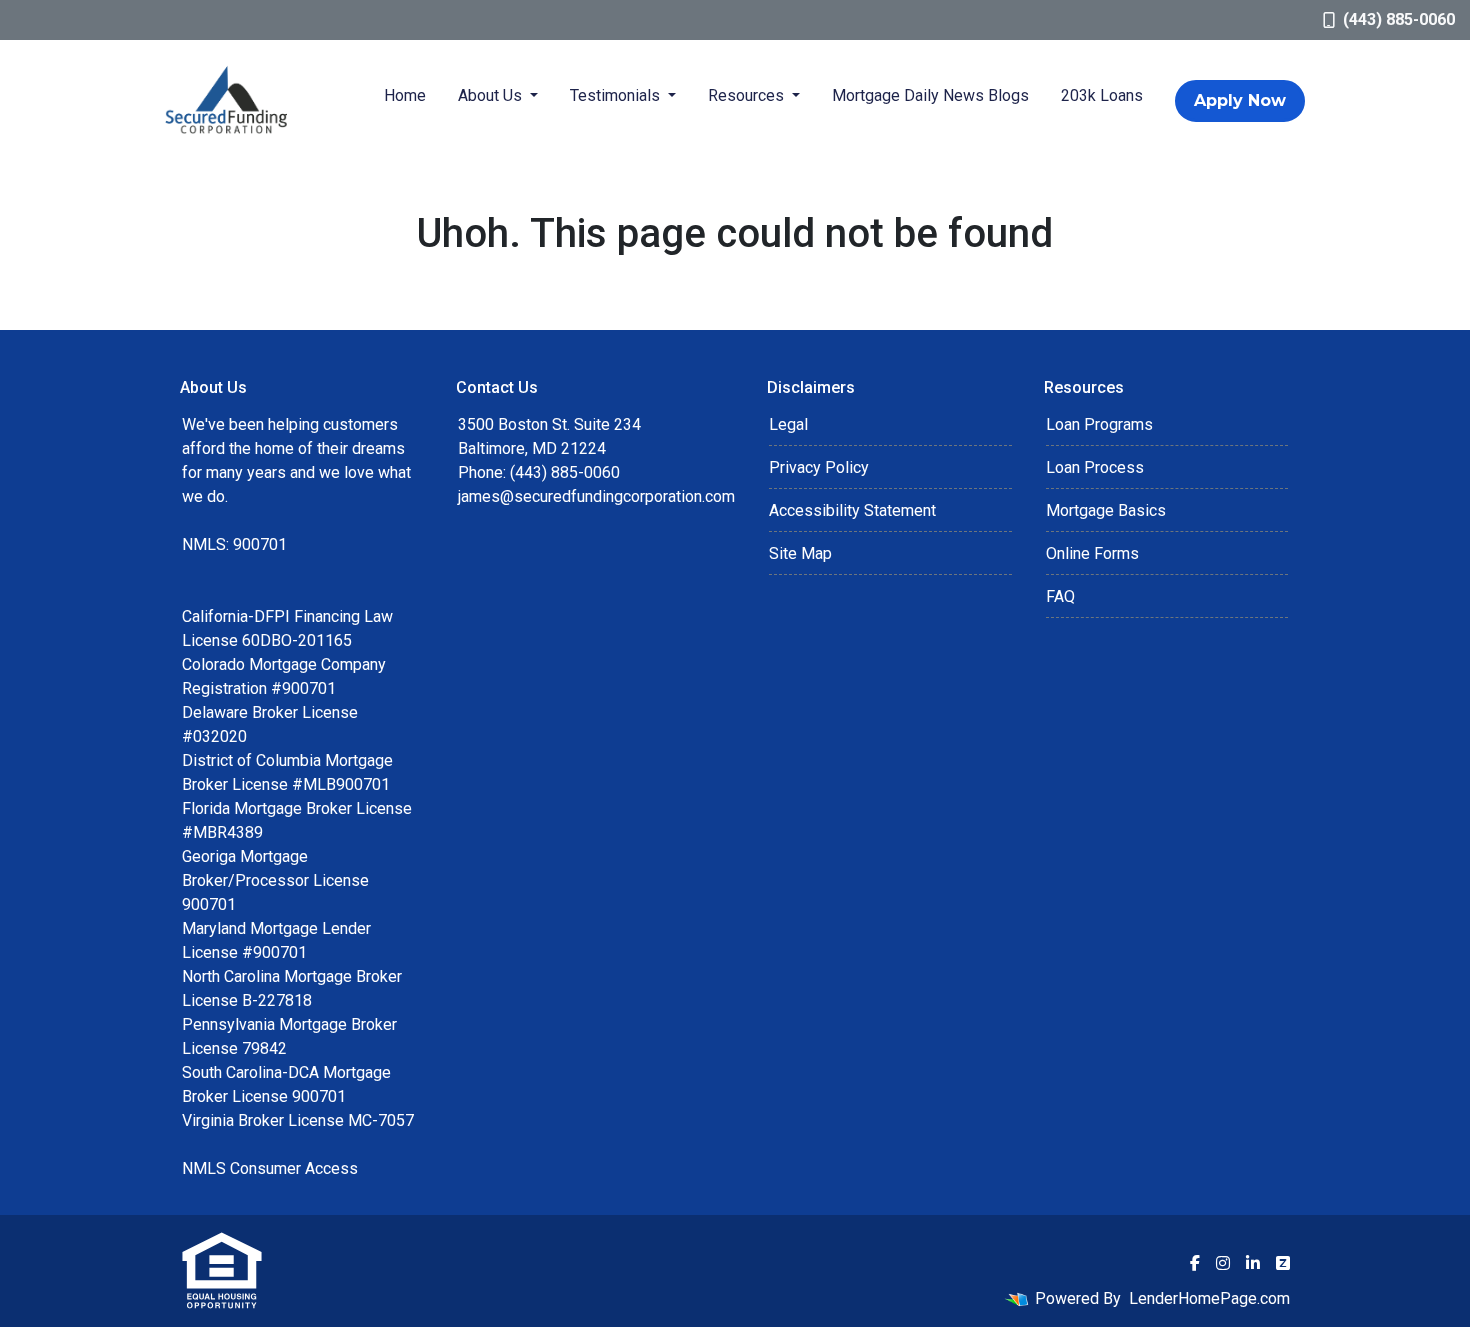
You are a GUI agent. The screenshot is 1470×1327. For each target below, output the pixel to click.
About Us (492, 95)
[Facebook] (1195, 1263)
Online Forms (1092, 553)
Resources (748, 95)
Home (405, 95)
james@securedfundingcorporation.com (596, 496)
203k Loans (1102, 95)
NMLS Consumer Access (270, 1168)
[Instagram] (1223, 1263)
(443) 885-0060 (1399, 19)
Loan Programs (1099, 424)
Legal (788, 424)
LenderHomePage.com (1209, 1298)
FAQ (1060, 596)
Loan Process (1095, 467)
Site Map (800, 553)
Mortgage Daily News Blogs (930, 95)
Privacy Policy (819, 467)
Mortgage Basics (1106, 510)
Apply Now (1240, 100)
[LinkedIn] (1253, 1263)
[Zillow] (1283, 1263)
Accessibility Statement (852, 510)
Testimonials (617, 95)
